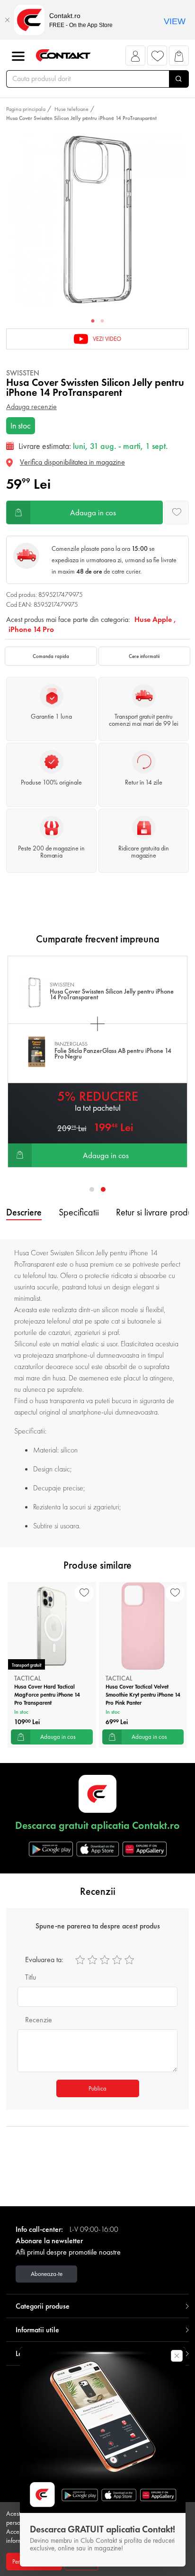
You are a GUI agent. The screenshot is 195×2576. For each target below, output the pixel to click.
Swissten (23, 373)
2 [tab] (102, 321)
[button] (136, 58)
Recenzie (39, 2020)
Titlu (31, 1977)
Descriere (24, 1212)
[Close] (7, 20)
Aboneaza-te (47, 2274)
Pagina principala (26, 109)
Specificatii (79, 1212)
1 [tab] (93, 321)
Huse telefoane (71, 109)
